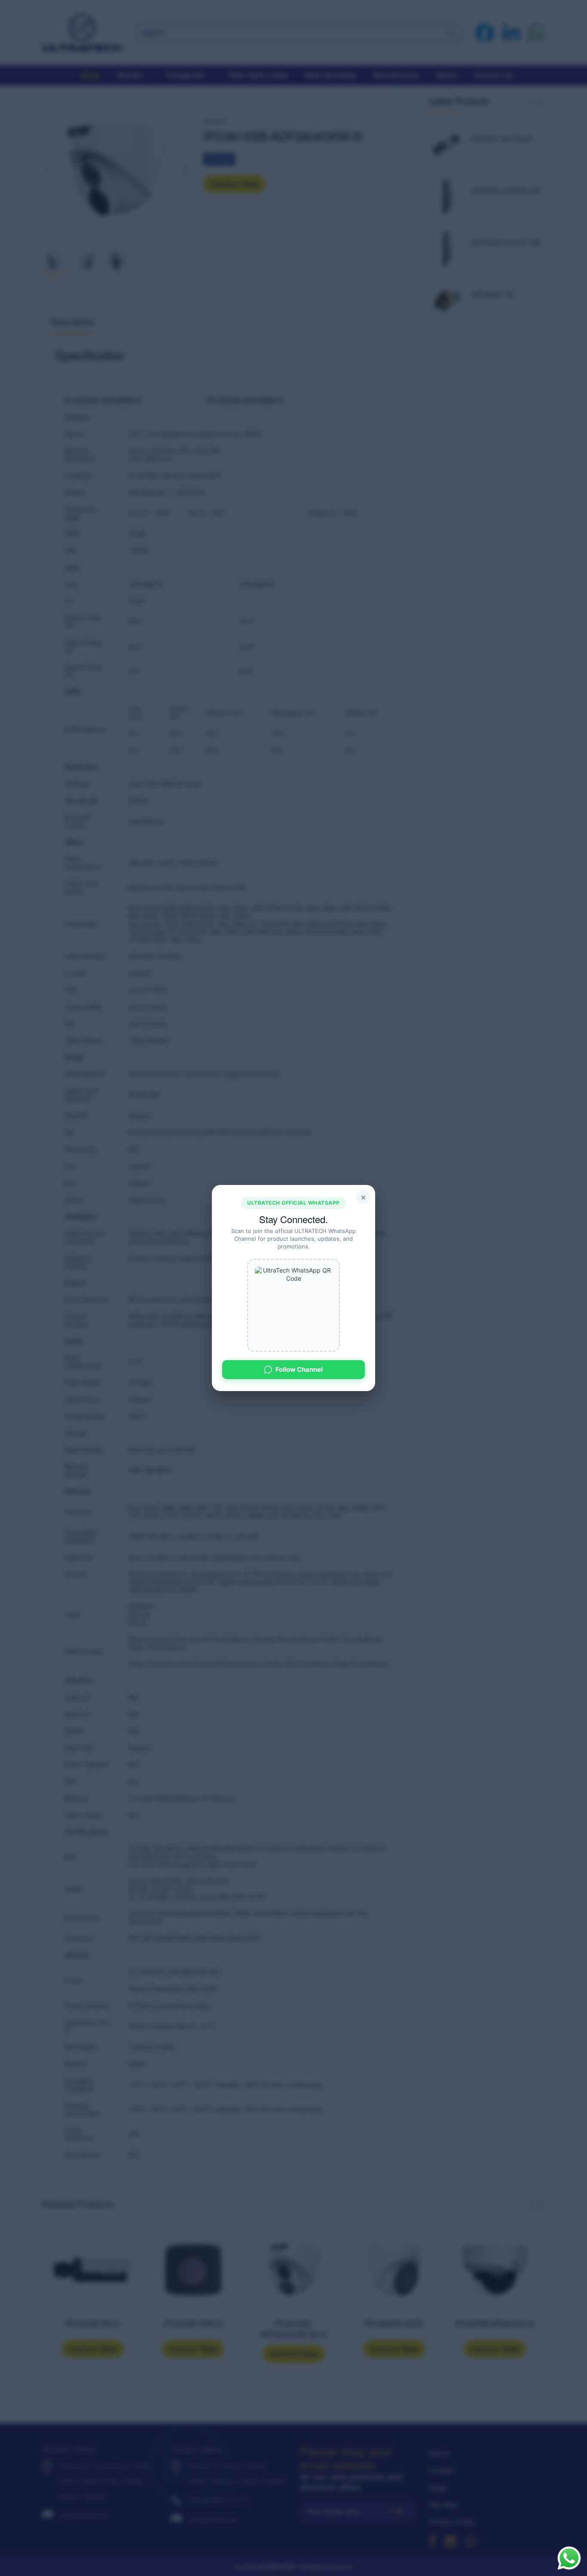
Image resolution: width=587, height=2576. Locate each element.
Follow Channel (299, 1369)
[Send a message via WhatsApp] (569, 2558)
